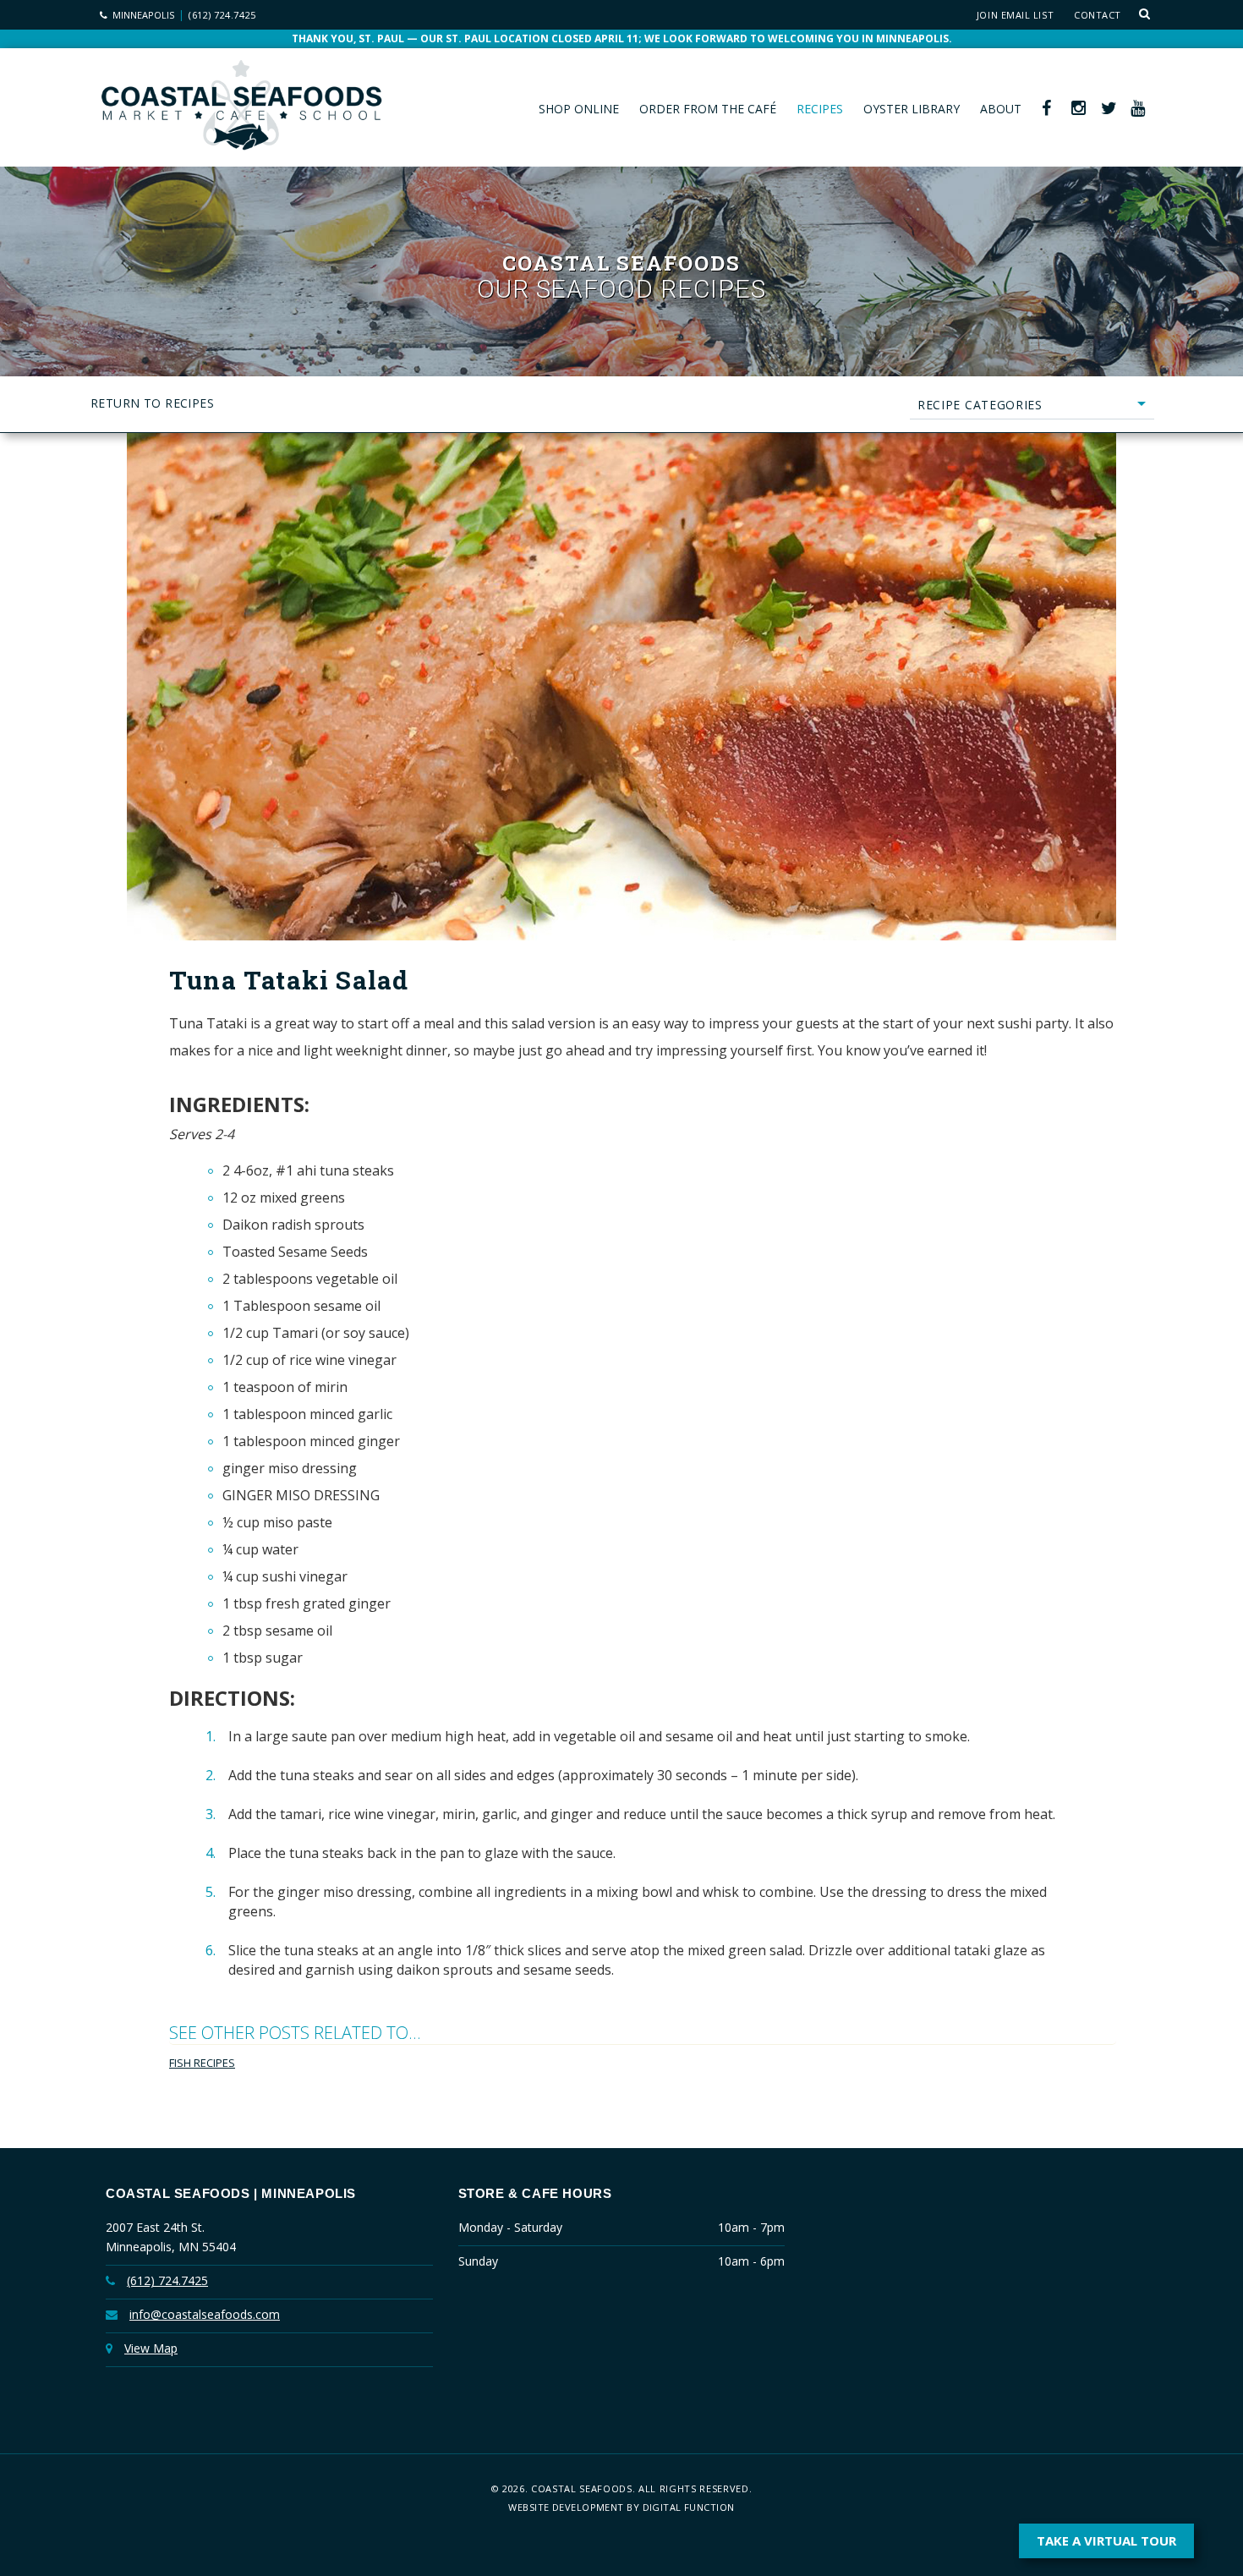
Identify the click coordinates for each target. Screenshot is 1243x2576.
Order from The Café (708, 109)
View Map (151, 2348)
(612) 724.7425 (222, 15)
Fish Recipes (202, 2063)
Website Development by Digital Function (621, 2507)
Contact (1098, 15)
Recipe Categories (980, 405)
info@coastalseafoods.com (205, 2314)
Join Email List (1015, 15)
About (1001, 109)
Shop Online (579, 109)
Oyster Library (912, 109)
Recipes (820, 109)
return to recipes (152, 403)
